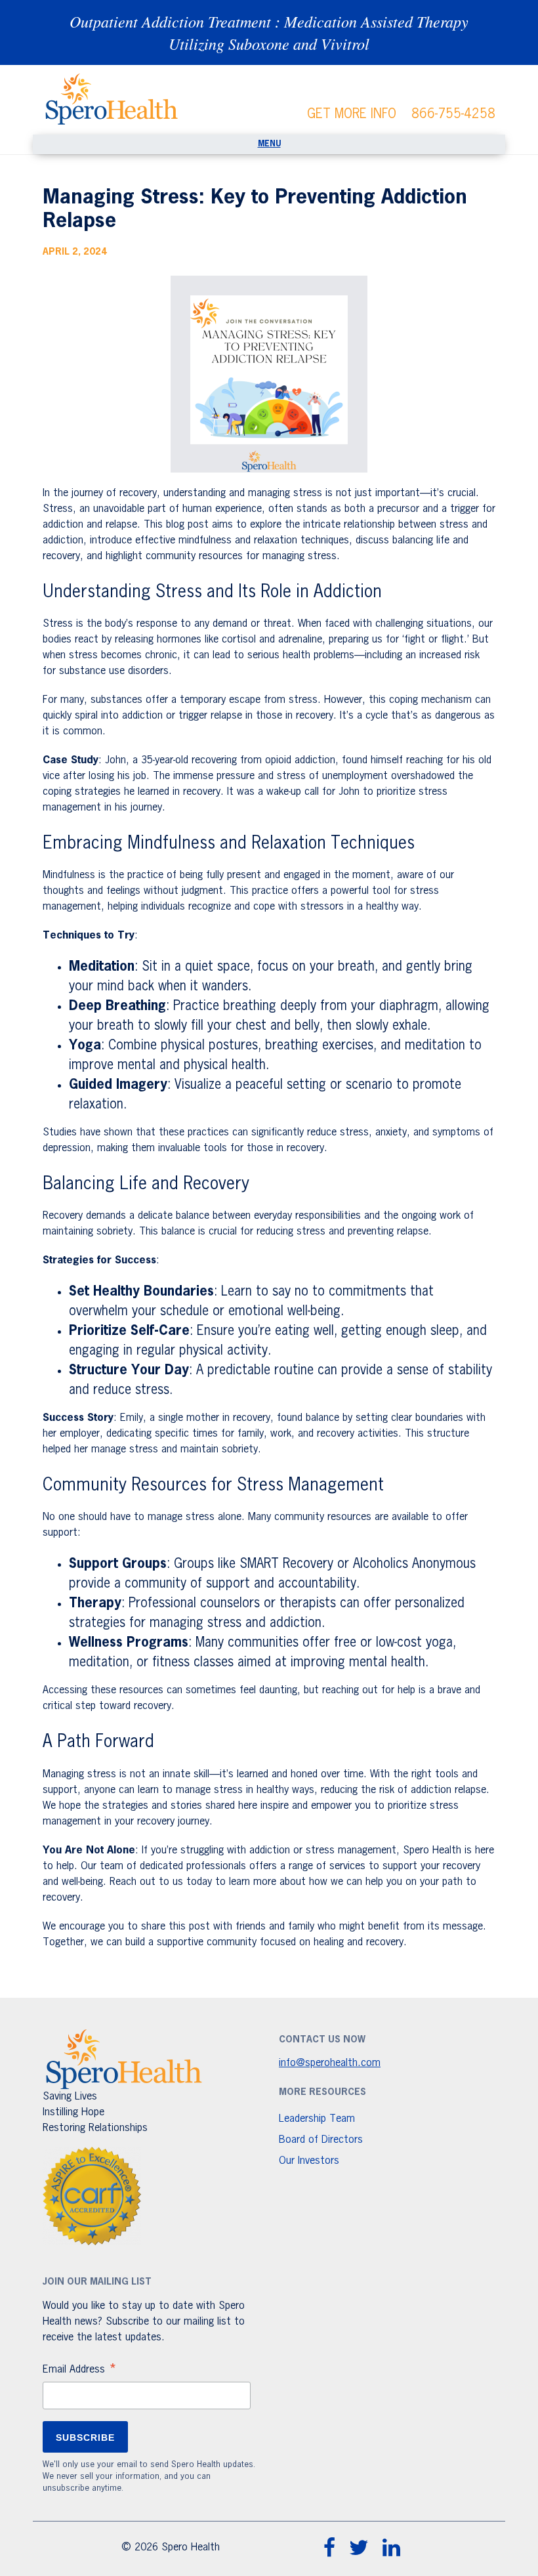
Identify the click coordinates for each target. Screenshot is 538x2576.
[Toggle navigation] (269, 144)
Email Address (80, 2371)
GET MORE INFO (352, 114)
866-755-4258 (453, 114)
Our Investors (309, 2161)
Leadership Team (317, 2119)
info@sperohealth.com (330, 2063)
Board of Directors (321, 2140)
